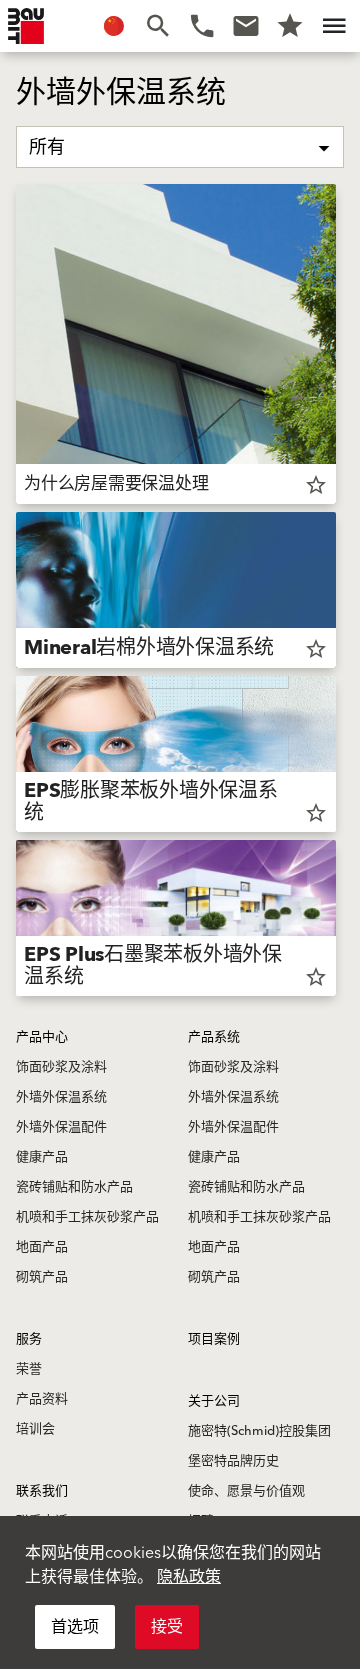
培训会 (35, 1429)
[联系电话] (202, 26)
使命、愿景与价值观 (246, 1491)
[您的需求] (246, 26)
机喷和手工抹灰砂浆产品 (87, 1217)
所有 (47, 147)
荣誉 (29, 1369)
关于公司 (214, 1401)
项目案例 (214, 1339)
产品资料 (42, 1399)
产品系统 (214, 1037)
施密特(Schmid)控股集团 (259, 1431)
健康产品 (42, 1157)
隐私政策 (189, 1577)
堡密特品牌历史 (233, 1461)
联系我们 (42, 1491)
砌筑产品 (42, 1277)
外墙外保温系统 (61, 1097)
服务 (29, 1339)
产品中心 (42, 1037)
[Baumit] (26, 26)
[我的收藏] (290, 26)
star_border (316, 485)
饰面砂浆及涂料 (61, 1067)
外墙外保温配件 (61, 1127)
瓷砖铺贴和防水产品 (74, 1187)
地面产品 (42, 1247)
